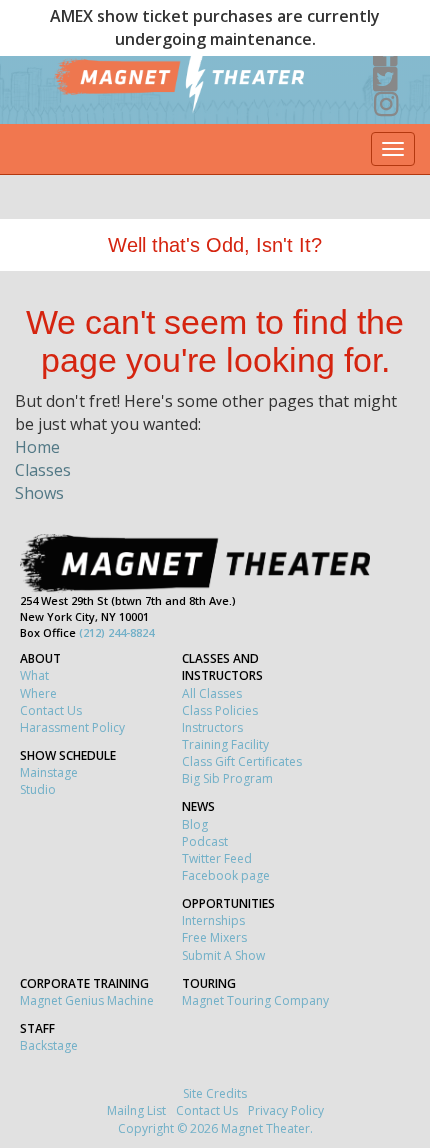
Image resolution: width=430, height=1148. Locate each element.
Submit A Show (223, 955)
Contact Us (51, 710)
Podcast (205, 841)
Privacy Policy (286, 1110)
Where (38, 693)
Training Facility (225, 744)
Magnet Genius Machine (87, 1000)
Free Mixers (214, 937)
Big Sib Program (227, 778)
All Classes (212, 693)
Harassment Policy (72, 727)
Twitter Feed (217, 858)
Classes (43, 470)
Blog (195, 824)
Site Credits (215, 1093)
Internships (213, 920)
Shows (39, 493)
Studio (38, 789)
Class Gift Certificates (242, 761)
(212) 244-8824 (116, 632)
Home (37, 447)
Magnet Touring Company (255, 1000)
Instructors (212, 727)
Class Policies (220, 710)
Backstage (49, 1045)
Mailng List (136, 1110)
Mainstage (49, 772)
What (34, 675)
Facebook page (226, 875)
